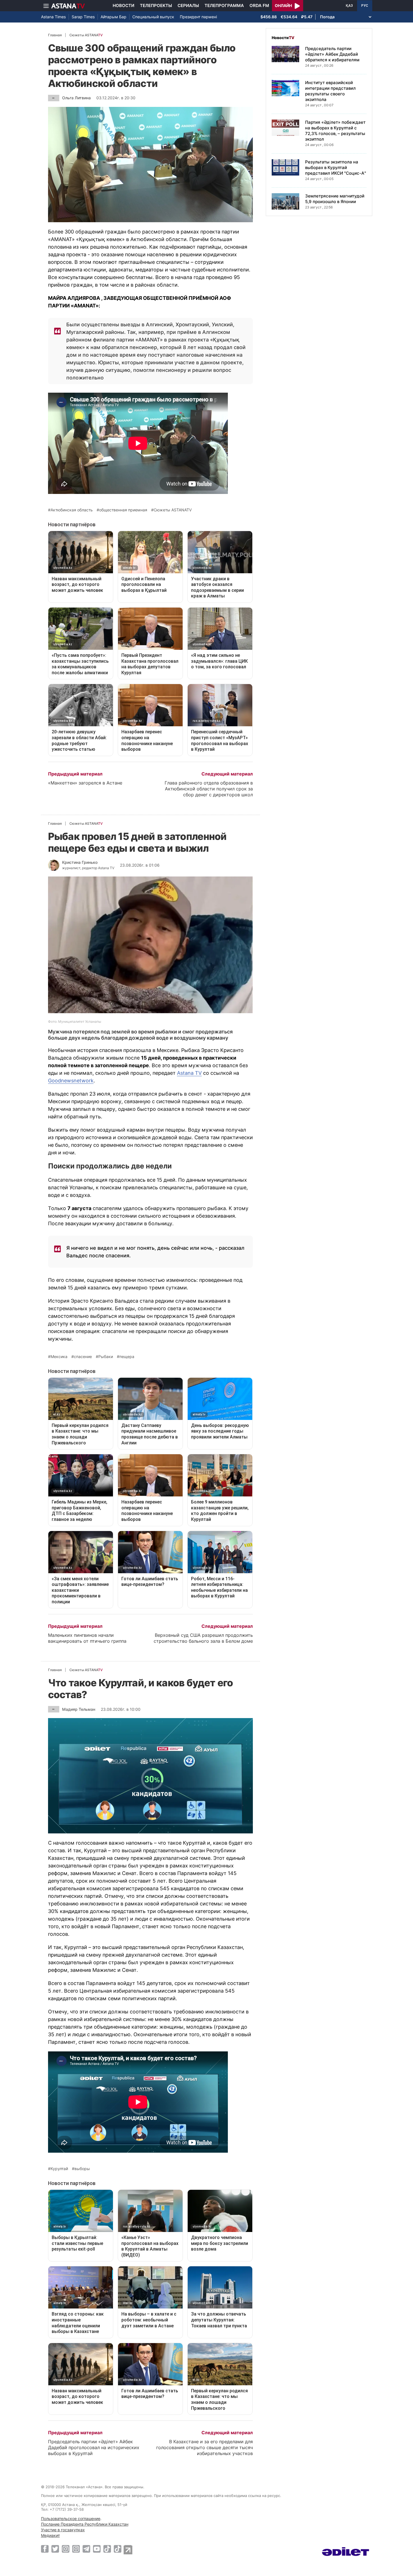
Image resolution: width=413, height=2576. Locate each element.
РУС (365, 6)
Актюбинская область (72, 510)
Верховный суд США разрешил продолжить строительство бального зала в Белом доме (203, 1638)
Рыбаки (106, 1357)
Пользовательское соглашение (71, 2518)
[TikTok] (107, 2549)
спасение (83, 1357)
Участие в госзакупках (63, 2530)
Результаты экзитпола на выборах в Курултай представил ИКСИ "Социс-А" (336, 168)
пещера (127, 1357)
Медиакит (50, 2535)
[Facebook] (45, 2549)
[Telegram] (86, 2549)
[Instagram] (66, 2549)
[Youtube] (97, 2549)
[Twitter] (55, 2549)
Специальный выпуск (153, 17)
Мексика (59, 1357)
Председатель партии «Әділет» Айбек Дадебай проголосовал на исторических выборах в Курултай (94, 2447)
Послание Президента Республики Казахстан (85, 2524)
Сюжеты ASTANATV (173, 510)
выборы (82, 2169)
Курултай (59, 2169)
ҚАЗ (349, 6)
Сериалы (188, 5)
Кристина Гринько (80, 862)
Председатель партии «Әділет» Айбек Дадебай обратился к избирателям (332, 54)
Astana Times (53, 17)
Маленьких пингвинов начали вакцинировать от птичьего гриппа (87, 1638)
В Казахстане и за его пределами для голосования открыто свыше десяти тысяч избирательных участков (205, 2447)
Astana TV (189, 1073)
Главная (55, 35)
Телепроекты (156, 5)
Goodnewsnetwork (71, 1081)
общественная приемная (123, 510)
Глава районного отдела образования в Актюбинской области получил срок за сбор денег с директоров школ (209, 789)
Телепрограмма (224, 5)
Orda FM (259, 5)
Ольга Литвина (76, 98)
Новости (123, 5)
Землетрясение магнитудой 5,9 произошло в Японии (335, 199)
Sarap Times (83, 17)
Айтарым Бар (114, 17)
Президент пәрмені (198, 17)
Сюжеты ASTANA (86, 35)
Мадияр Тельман (79, 1709)
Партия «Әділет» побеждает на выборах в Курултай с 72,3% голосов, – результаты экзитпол (335, 131)
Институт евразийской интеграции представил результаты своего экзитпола (330, 91)
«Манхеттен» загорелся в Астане (85, 783)
